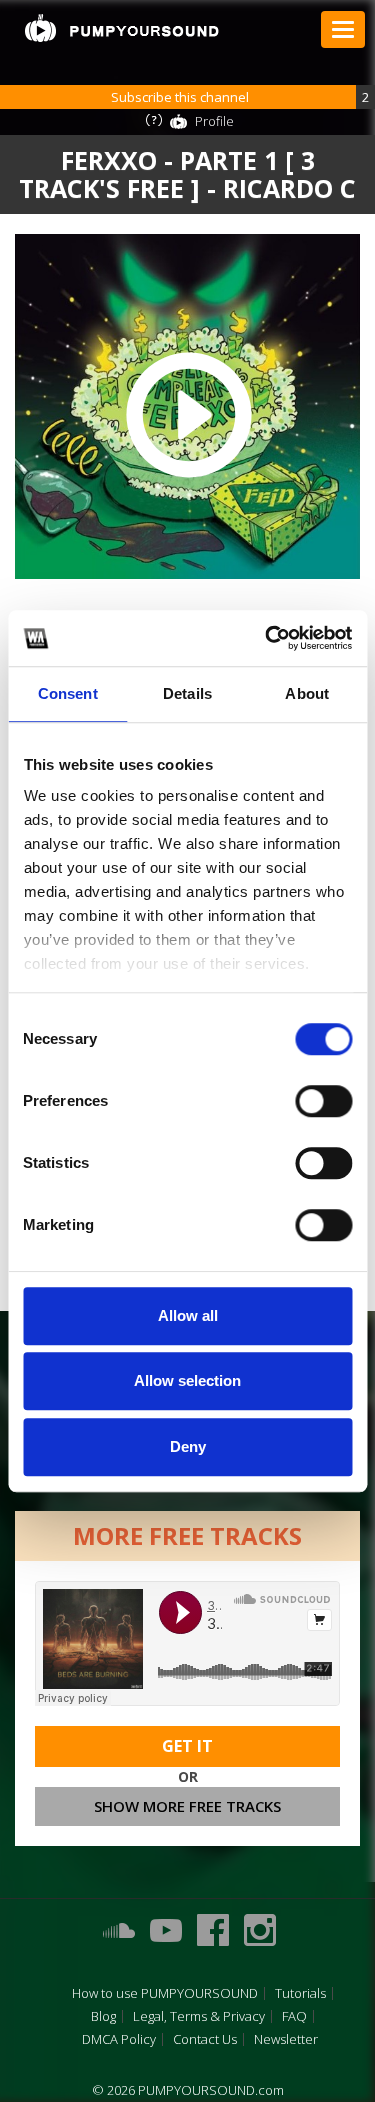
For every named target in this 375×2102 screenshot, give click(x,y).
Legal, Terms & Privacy (199, 2016)
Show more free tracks (187, 1806)
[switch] (323, 1101)
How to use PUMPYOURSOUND (165, 1993)
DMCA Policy (119, 2039)
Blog (103, 2016)
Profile (214, 121)
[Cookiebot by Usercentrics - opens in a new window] (267, 638)
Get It (187, 1746)
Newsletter (286, 2039)
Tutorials (300, 1993)
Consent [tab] (68, 693)
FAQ (294, 2016)
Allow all (188, 1315)
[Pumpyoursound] (122, 28)
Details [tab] (187, 693)
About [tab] (307, 693)
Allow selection (187, 1380)
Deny (188, 1446)
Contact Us (205, 2039)
